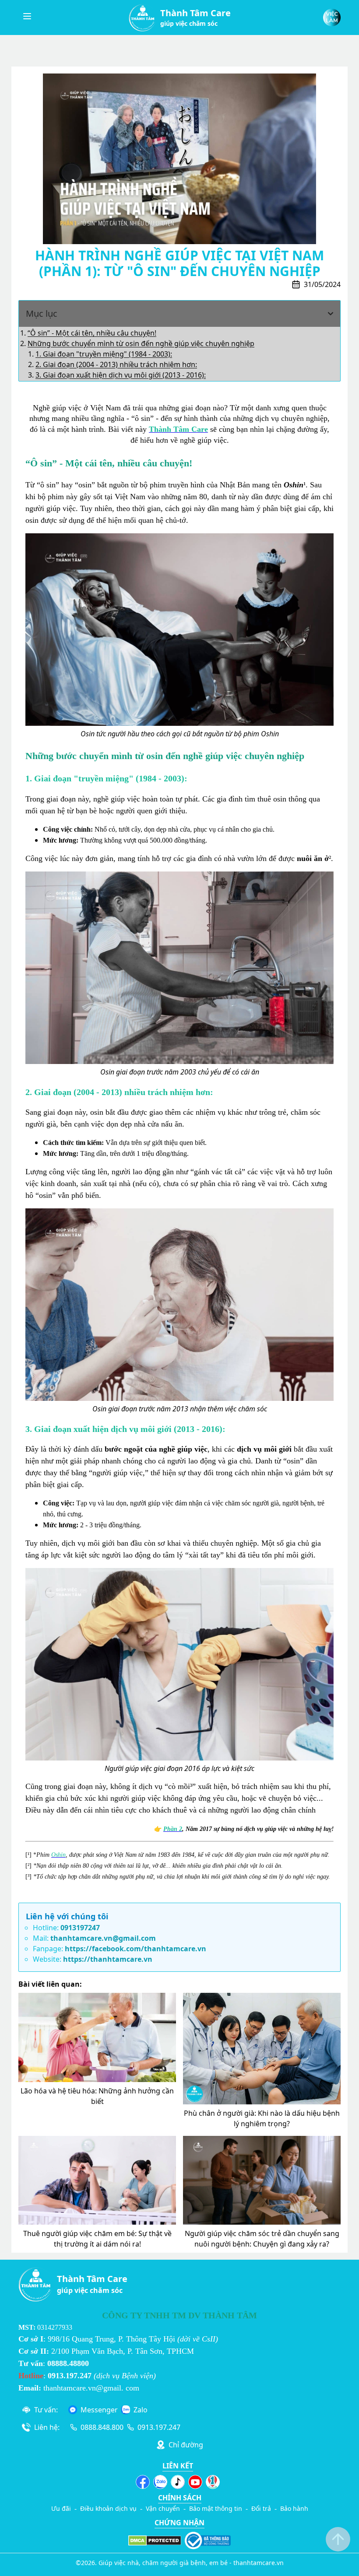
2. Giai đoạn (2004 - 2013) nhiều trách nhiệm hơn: (116, 364)
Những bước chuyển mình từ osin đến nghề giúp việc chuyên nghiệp (141, 343)
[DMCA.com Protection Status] (155, 2541)
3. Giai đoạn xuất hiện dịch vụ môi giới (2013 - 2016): (121, 375)
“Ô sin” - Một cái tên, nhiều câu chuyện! (92, 333)
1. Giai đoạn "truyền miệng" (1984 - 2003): (104, 354)
